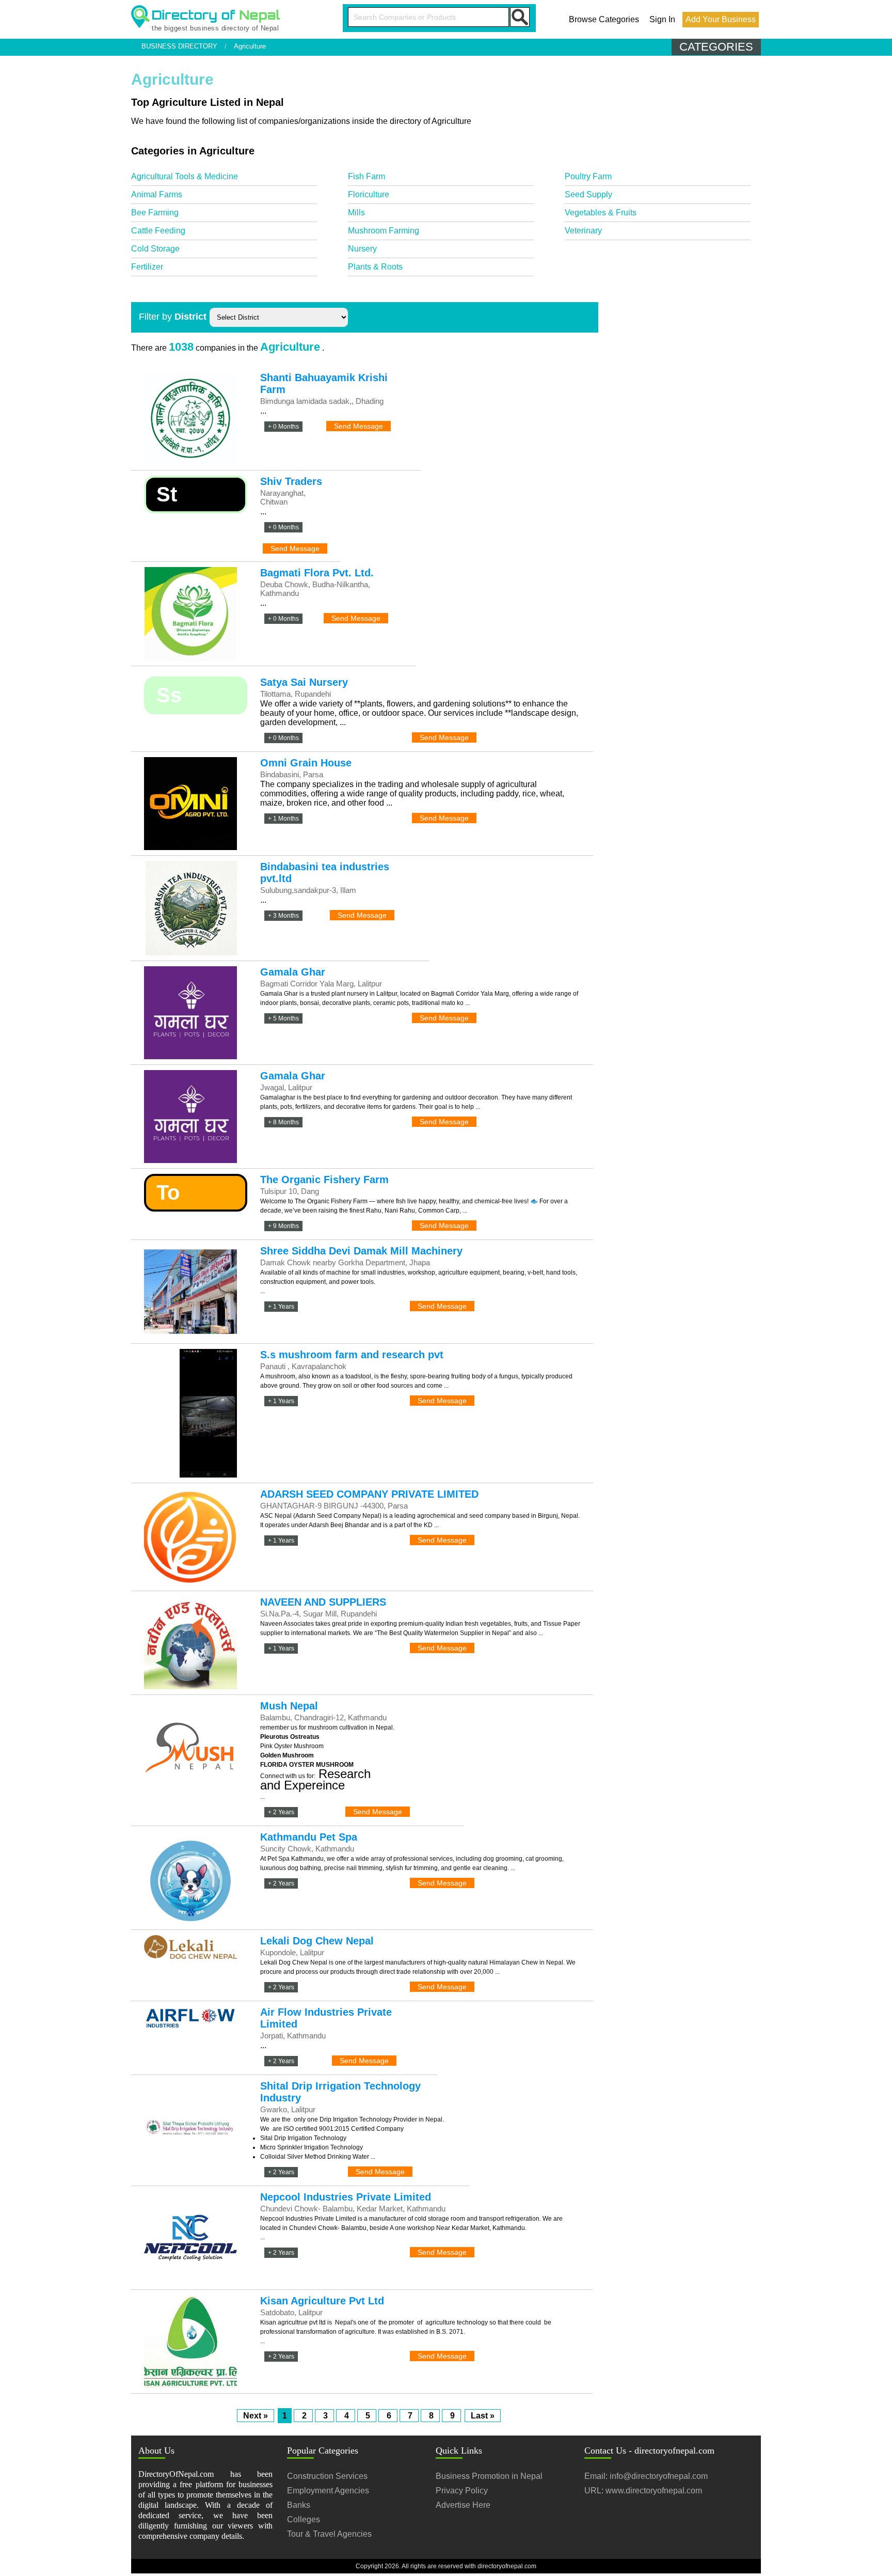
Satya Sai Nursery (304, 682)
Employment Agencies (328, 2491)
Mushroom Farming (384, 231)
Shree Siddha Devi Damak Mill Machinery (361, 1251)
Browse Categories (604, 19)
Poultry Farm (588, 176)
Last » (483, 2416)
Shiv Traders (291, 481)
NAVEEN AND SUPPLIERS (323, 1602)
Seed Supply (588, 194)
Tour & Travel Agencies (329, 2534)
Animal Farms (157, 194)
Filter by (173, 317)
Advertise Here (463, 2505)
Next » (256, 2416)
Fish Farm (367, 176)
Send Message (359, 426)
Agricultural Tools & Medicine (185, 176)
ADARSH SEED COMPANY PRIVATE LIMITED (369, 1494)
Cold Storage (155, 249)
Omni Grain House (306, 763)
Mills (356, 213)
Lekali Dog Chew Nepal (317, 1941)
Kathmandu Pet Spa (309, 1837)
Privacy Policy (462, 2491)
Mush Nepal (289, 1706)
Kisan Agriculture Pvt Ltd (322, 2301)
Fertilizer (147, 267)
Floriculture (369, 194)
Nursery (362, 249)
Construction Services (327, 2476)
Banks (299, 2505)
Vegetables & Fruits (601, 213)
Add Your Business (721, 19)
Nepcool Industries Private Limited (346, 2197)
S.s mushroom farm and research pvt (352, 1355)
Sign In (662, 19)
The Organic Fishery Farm (324, 1180)
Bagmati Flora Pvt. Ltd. (317, 573)
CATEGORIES (716, 47)
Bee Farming (155, 213)
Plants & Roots (375, 267)
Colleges (304, 2519)
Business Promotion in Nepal (489, 2476)
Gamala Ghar (293, 972)
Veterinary (583, 231)
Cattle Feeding (158, 231)
